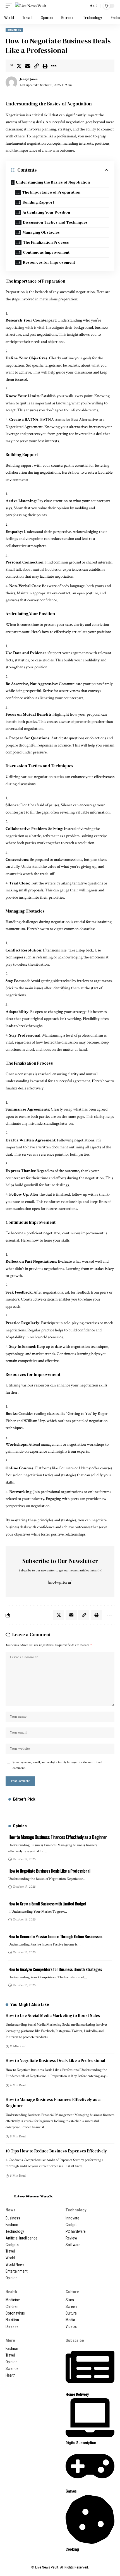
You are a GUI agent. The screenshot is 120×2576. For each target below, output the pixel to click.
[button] (10, 6)
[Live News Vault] (31, 6)
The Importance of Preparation (51, 192)
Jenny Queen (29, 79)
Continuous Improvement (46, 252)
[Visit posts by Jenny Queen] (11, 82)
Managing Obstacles (41, 232)
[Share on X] (19, 66)
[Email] (28, 66)
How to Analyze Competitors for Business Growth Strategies (55, 1969)
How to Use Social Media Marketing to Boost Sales (53, 2015)
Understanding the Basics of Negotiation (53, 182)
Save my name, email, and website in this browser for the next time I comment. (57, 1765)
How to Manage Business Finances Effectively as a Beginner (58, 1837)
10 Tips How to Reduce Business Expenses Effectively (56, 2151)
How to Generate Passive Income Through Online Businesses (55, 1936)
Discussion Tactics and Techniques (55, 222)
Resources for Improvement (49, 262)
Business (14, 30)
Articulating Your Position (46, 212)
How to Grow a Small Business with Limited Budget (47, 1903)
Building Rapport (38, 202)
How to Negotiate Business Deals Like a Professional (49, 1871)
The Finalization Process (46, 242)
